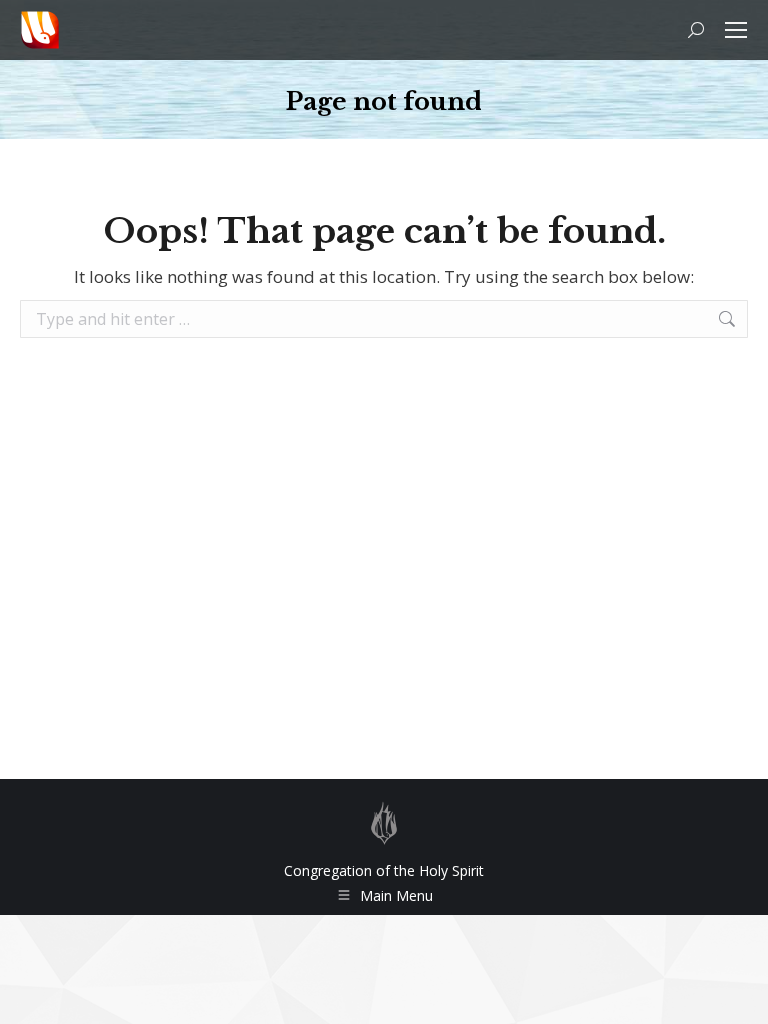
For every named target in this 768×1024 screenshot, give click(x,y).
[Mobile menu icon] (736, 30)
